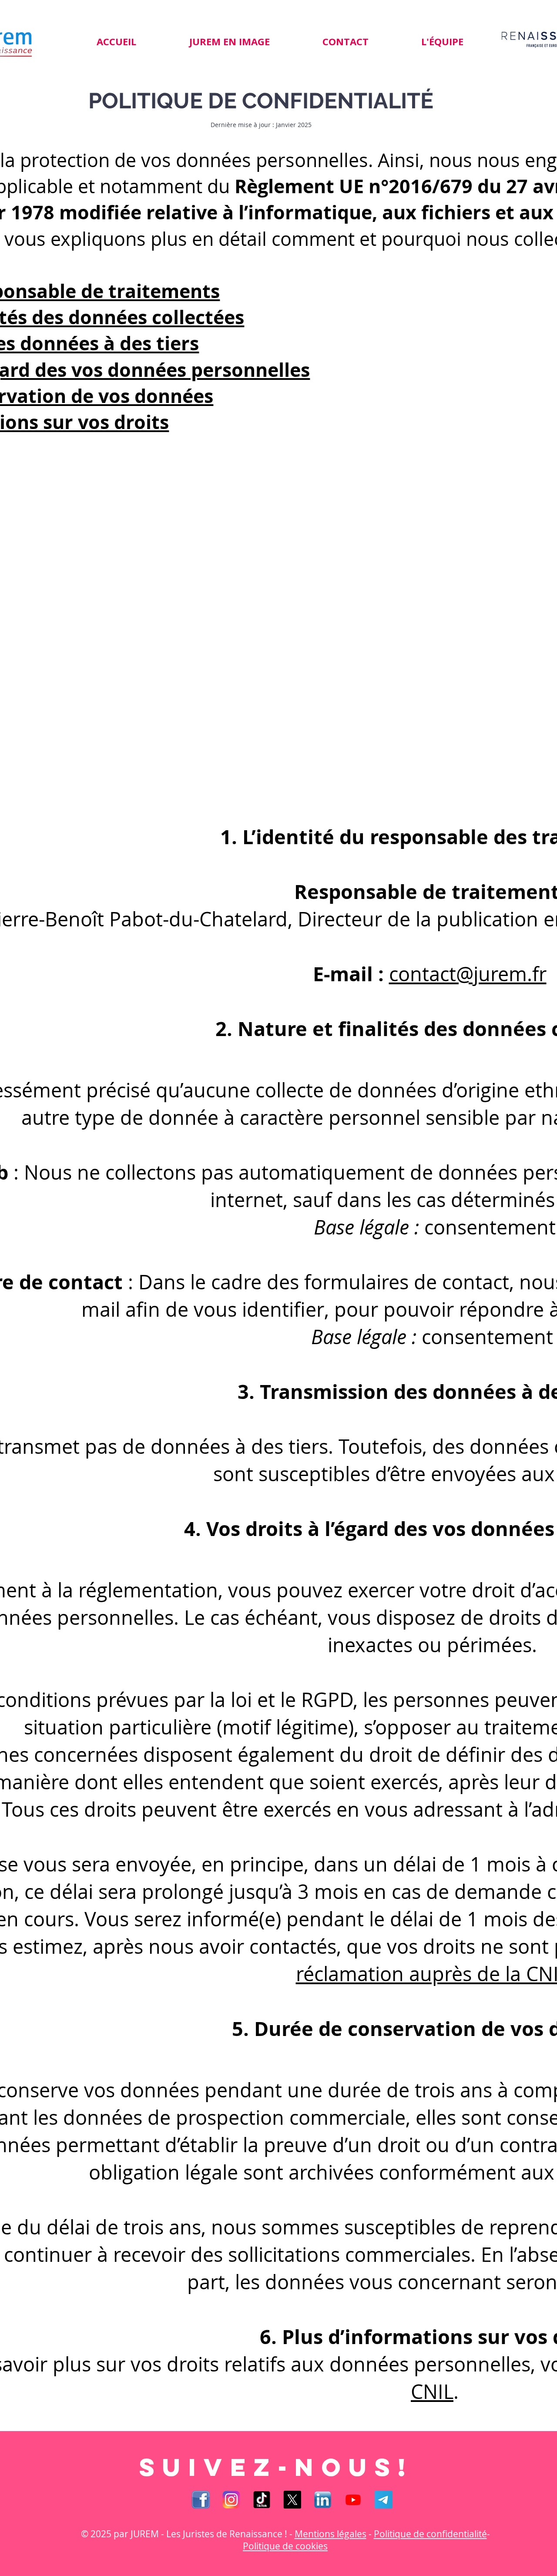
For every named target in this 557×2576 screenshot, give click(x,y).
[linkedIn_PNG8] (323, 2500)
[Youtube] (353, 2500)
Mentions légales (331, 2534)
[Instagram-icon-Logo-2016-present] (231, 2500)
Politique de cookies (285, 2546)
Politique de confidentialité (430, 2534)
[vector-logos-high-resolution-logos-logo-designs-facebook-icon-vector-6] (201, 2500)
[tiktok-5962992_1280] (262, 2500)
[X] (292, 2500)
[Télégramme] (384, 2500)
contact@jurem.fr (468, 974)
